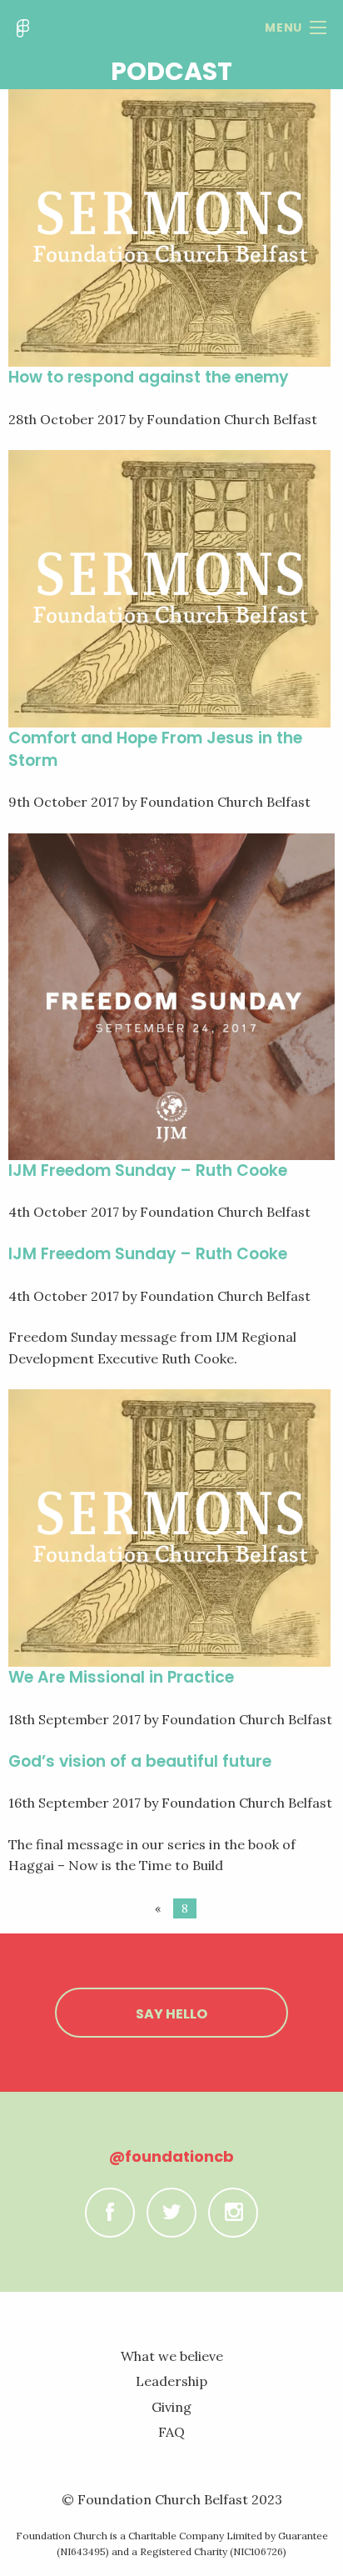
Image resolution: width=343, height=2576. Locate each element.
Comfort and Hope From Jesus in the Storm (155, 749)
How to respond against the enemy (149, 377)
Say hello (171, 2014)
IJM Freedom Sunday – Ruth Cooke (148, 1170)
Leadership (171, 2381)
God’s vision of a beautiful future (140, 1761)
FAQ (171, 2432)
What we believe (172, 2356)
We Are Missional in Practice (121, 1677)
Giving (171, 2407)
